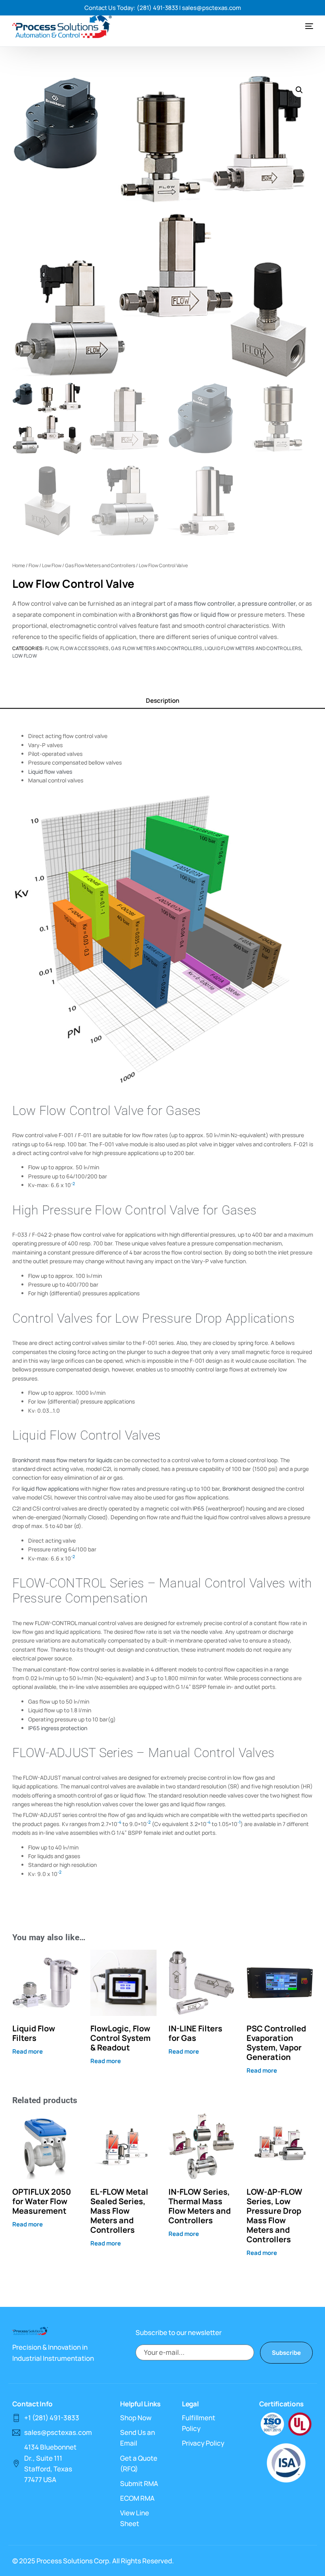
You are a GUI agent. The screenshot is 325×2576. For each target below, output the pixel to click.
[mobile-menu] (301, 26)
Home (19, 565)
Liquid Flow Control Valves (87, 1435)
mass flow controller (206, 603)
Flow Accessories (85, 648)
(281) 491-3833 (157, 8)
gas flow (181, 615)
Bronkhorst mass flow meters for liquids (62, 1460)
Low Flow (52, 565)
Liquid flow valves (50, 772)
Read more (28, 2051)
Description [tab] (162, 701)
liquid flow (215, 615)
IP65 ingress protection (58, 1728)
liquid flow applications (50, 1489)
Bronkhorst (152, 615)
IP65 (198, 1508)
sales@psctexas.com (211, 8)
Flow (33, 565)
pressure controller (269, 603)
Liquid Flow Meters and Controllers (253, 648)
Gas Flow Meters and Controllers (100, 565)
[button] (299, 90)
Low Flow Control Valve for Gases (107, 1111)
